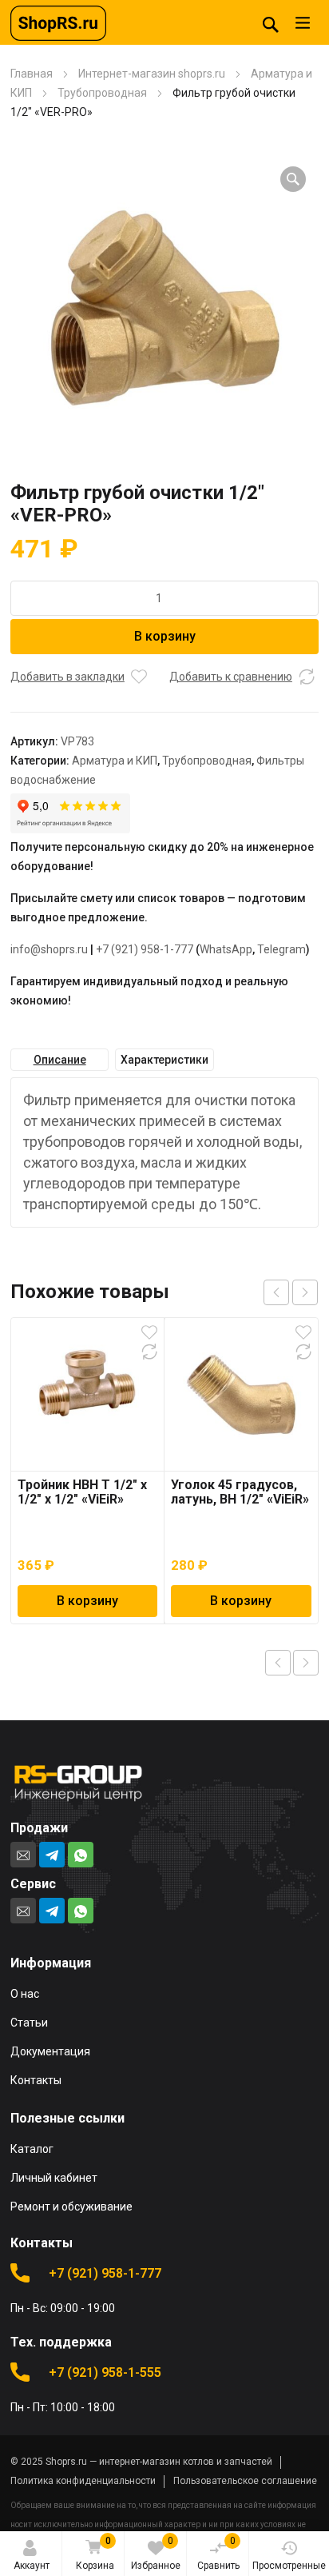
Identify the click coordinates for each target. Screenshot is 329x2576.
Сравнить (218, 2553)
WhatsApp (226, 949)
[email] (23, 1855)
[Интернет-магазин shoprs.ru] (58, 22)
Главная (32, 74)
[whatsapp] (81, 1855)
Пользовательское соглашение (245, 2481)
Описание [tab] (60, 1060)
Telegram (281, 949)
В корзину (165, 636)
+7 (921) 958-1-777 (145, 949)
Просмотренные (289, 2566)
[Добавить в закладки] (139, 677)
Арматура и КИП (115, 761)
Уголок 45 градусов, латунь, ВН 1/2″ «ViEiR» (240, 1492)
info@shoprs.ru (49, 949)
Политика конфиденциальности (83, 2481)
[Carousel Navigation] (291, 1292)
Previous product (278, 1663)
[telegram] (52, 1855)
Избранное (156, 2553)
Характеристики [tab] (164, 1060)
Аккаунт (32, 2566)
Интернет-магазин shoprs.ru (152, 74)
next (305, 1292)
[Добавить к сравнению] (307, 677)
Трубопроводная (102, 93)
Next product (306, 1663)
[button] (293, 179)
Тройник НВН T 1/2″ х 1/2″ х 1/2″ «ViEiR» (82, 1492)
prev (276, 1292)
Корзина (95, 2553)
